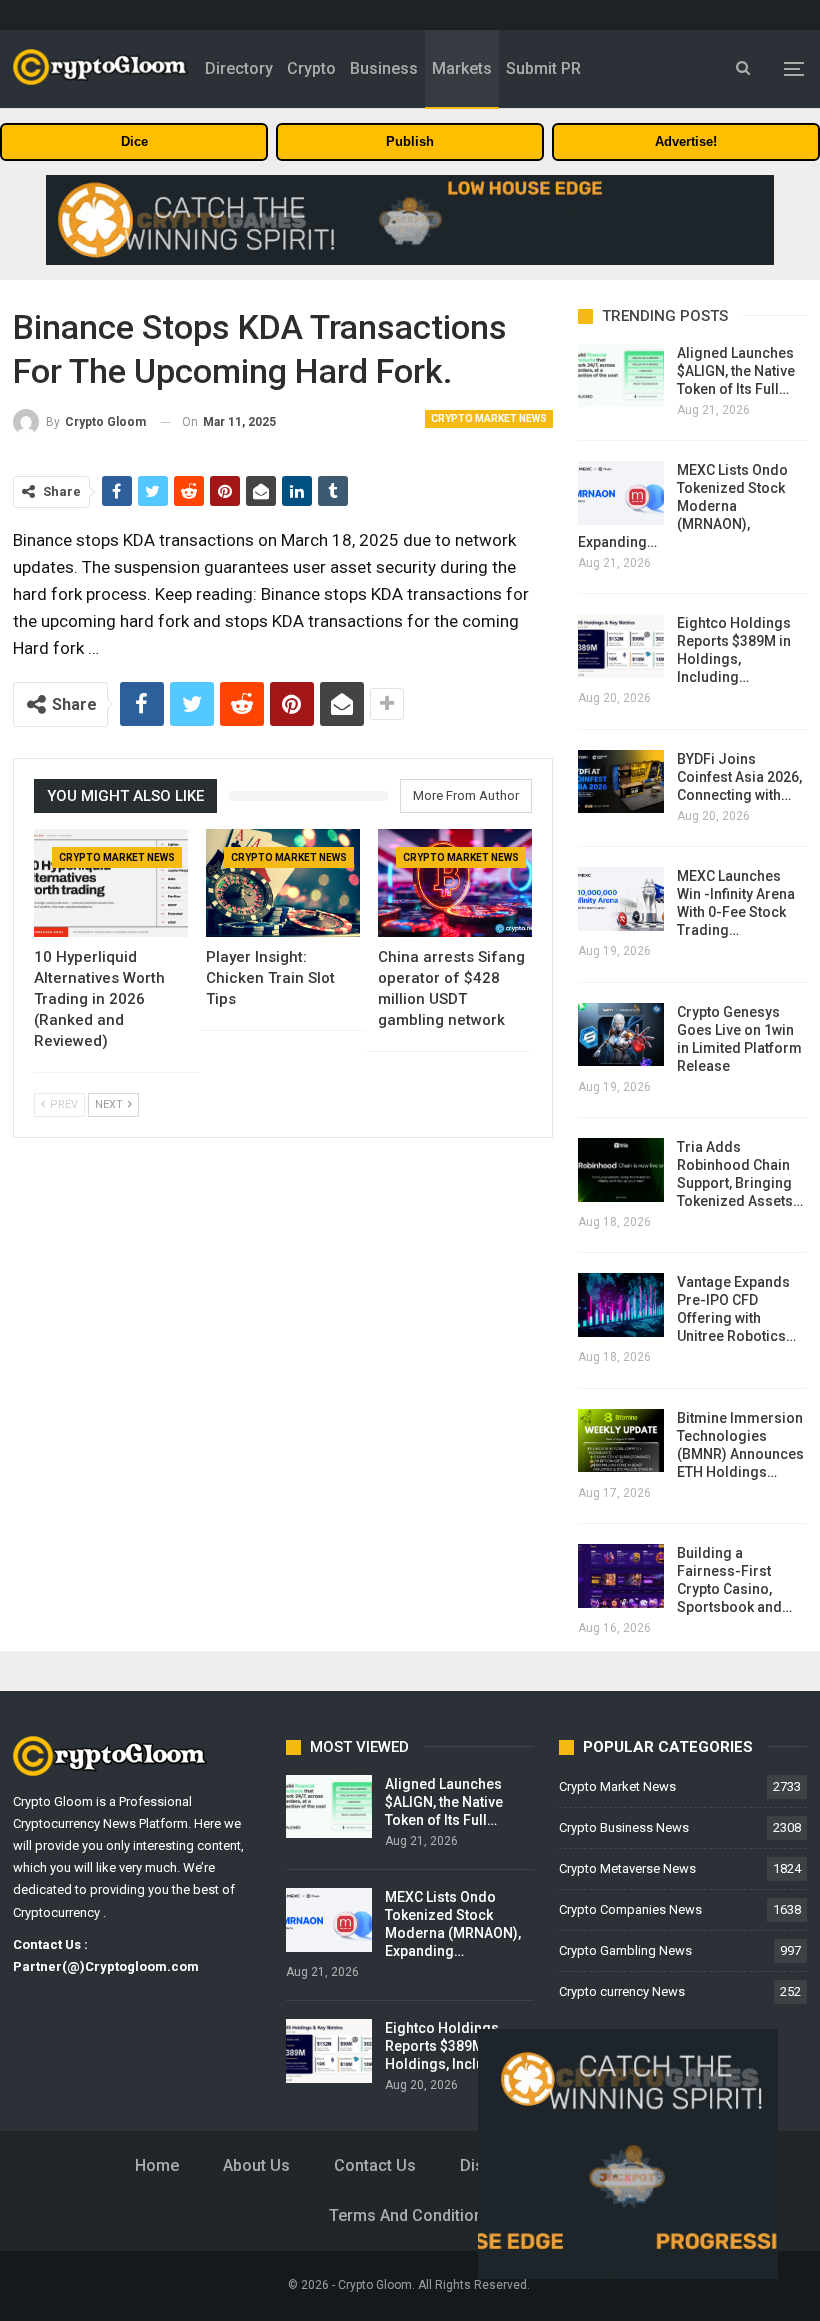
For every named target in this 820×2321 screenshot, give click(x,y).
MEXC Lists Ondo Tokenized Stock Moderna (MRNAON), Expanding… (683, 506)
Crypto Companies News (630, 1909)
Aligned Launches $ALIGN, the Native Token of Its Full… (736, 371)
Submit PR (543, 68)
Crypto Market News (489, 418)
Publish (410, 141)
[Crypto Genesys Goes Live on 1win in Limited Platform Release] (621, 1035)
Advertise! (686, 141)
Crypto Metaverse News (627, 1868)
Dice (134, 141)
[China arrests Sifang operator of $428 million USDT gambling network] (455, 883)
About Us (256, 2165)
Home (157, 2165)
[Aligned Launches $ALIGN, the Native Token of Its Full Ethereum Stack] (621, 376)
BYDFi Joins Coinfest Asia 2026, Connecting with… (739, 777)
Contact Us (375, 2165)
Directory (239, 68)
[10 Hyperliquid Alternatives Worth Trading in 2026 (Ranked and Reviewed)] (111, 883)
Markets (462, 68)
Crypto (311, 68)
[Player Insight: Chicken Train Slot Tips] (283, 883)
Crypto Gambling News (625, 1950)
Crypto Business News (624, 1827)
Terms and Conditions (410, 2215)
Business (384, 68)
